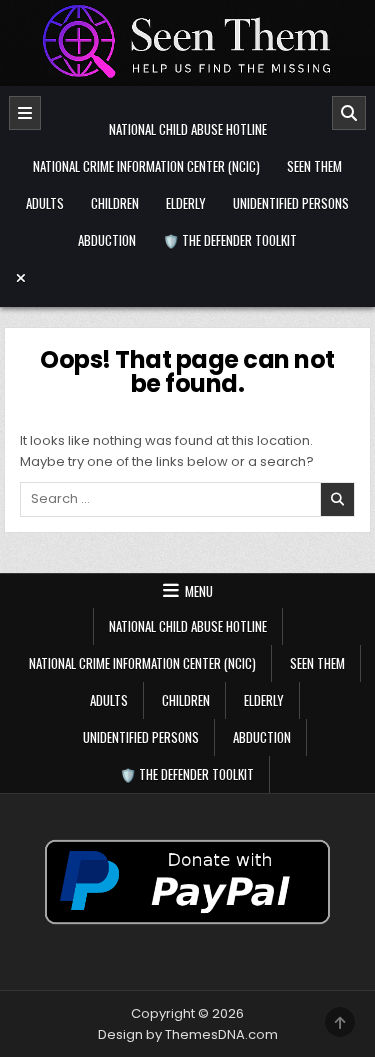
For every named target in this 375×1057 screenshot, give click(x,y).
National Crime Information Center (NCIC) (146, 166)
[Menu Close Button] (188, 278)
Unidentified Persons (291, 203)
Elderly (186, 203)
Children (115, 203)
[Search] (349, 113)
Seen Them (314, 166)
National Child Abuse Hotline (188, 129)
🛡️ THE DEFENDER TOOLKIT (230, 240)
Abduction (107, 240)
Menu (199, 591)
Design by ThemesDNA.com (188, 1034)
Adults (45, 203)
